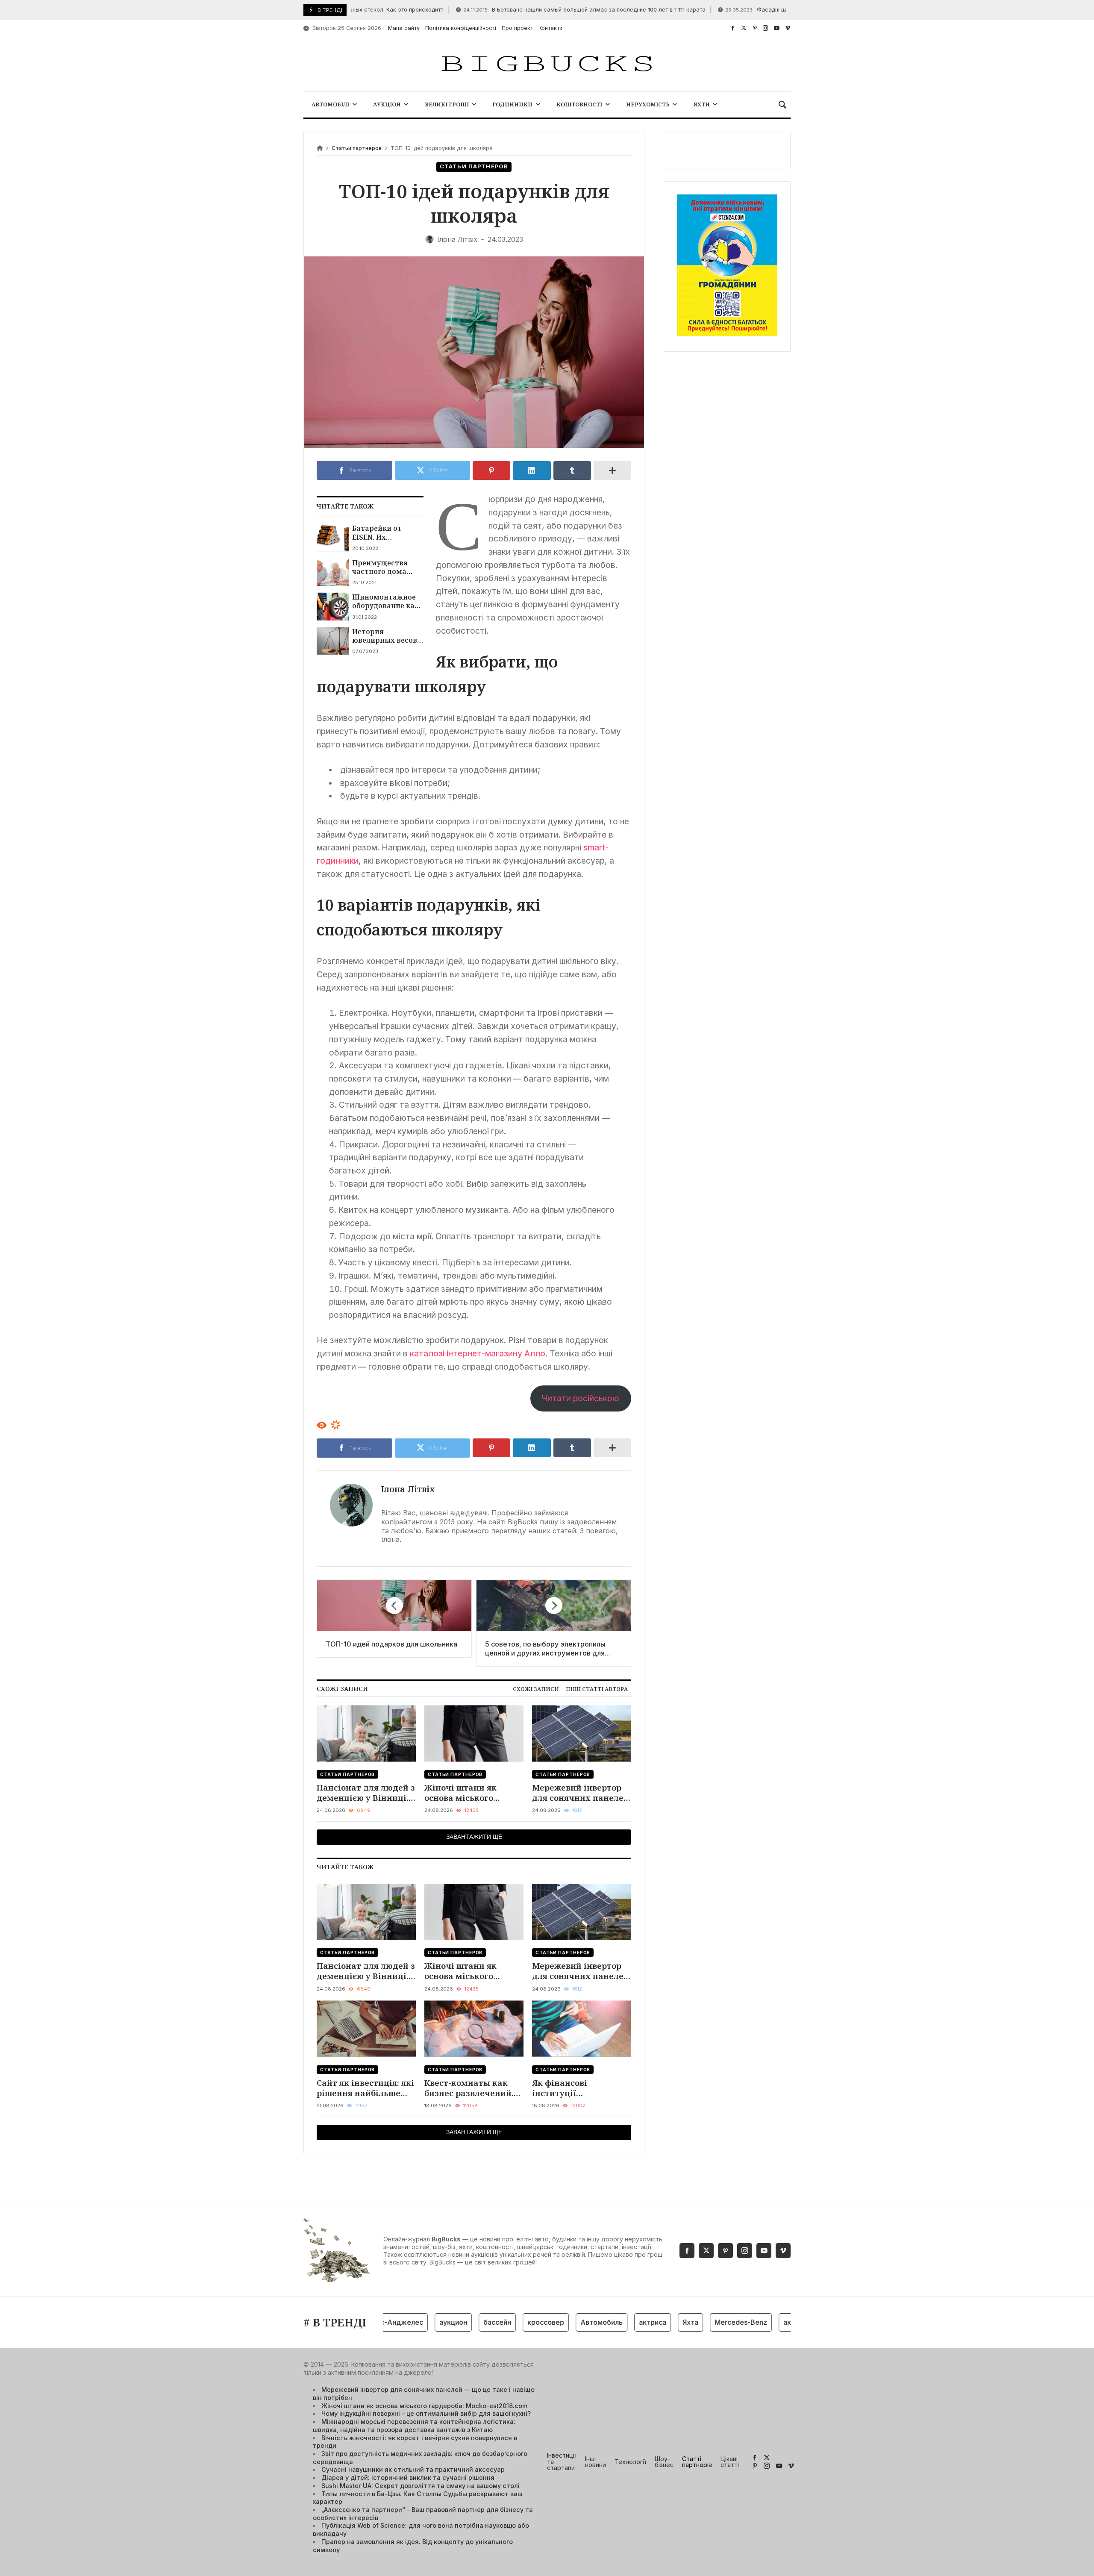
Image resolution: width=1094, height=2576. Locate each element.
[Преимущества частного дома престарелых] (333, 572)
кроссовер (498, 2322)
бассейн (449, 2322)
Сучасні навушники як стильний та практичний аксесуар (413, 2469)
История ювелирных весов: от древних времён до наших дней (387, 636)
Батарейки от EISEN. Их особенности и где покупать (386, 533)
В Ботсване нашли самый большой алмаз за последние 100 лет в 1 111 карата (528, 10)
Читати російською (581, 1398)
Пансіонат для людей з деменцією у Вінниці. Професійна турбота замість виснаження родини (366, 1793)
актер (746, 2322)
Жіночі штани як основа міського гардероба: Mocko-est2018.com (463, 1793)
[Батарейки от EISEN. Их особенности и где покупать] (333, 538)
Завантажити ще (474, 1837)
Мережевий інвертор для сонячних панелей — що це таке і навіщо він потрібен (581, 1793)
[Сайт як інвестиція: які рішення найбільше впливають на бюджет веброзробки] (366, 2029)
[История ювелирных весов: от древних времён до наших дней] (333, 641)
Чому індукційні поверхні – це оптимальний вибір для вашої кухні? (426, 2413)
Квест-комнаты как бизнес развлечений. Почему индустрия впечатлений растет (469, 2088)
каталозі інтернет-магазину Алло (478, 1353)
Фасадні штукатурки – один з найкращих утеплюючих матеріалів (773, 10)
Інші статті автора (597, 1689)
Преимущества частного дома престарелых (380, 567)
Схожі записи (536, 1689)
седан (782, 2322)
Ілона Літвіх (408, 1489)
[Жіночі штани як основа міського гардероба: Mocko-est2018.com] (474, 1734)
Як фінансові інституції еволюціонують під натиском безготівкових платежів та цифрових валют (580, 2088)
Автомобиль (554, 2322)
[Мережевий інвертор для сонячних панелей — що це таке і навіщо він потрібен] (582, 1734)
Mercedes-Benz (693, 2322)
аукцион (405, 2322)
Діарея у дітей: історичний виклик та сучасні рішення (408, 2477)
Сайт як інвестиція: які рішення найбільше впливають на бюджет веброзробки (365, 2088)
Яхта (643, 2322)
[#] (733, 28)
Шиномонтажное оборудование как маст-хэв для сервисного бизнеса (385, 601)
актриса (605, 2322)
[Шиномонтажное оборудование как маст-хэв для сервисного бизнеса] (333, 606)
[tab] (536, 1689)
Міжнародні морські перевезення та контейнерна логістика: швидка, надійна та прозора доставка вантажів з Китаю (414, 2426)
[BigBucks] (547, 64)
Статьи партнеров (357, 148)
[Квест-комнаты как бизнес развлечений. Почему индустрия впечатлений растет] (474, 2029)
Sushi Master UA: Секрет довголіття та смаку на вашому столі (421, 2486)
